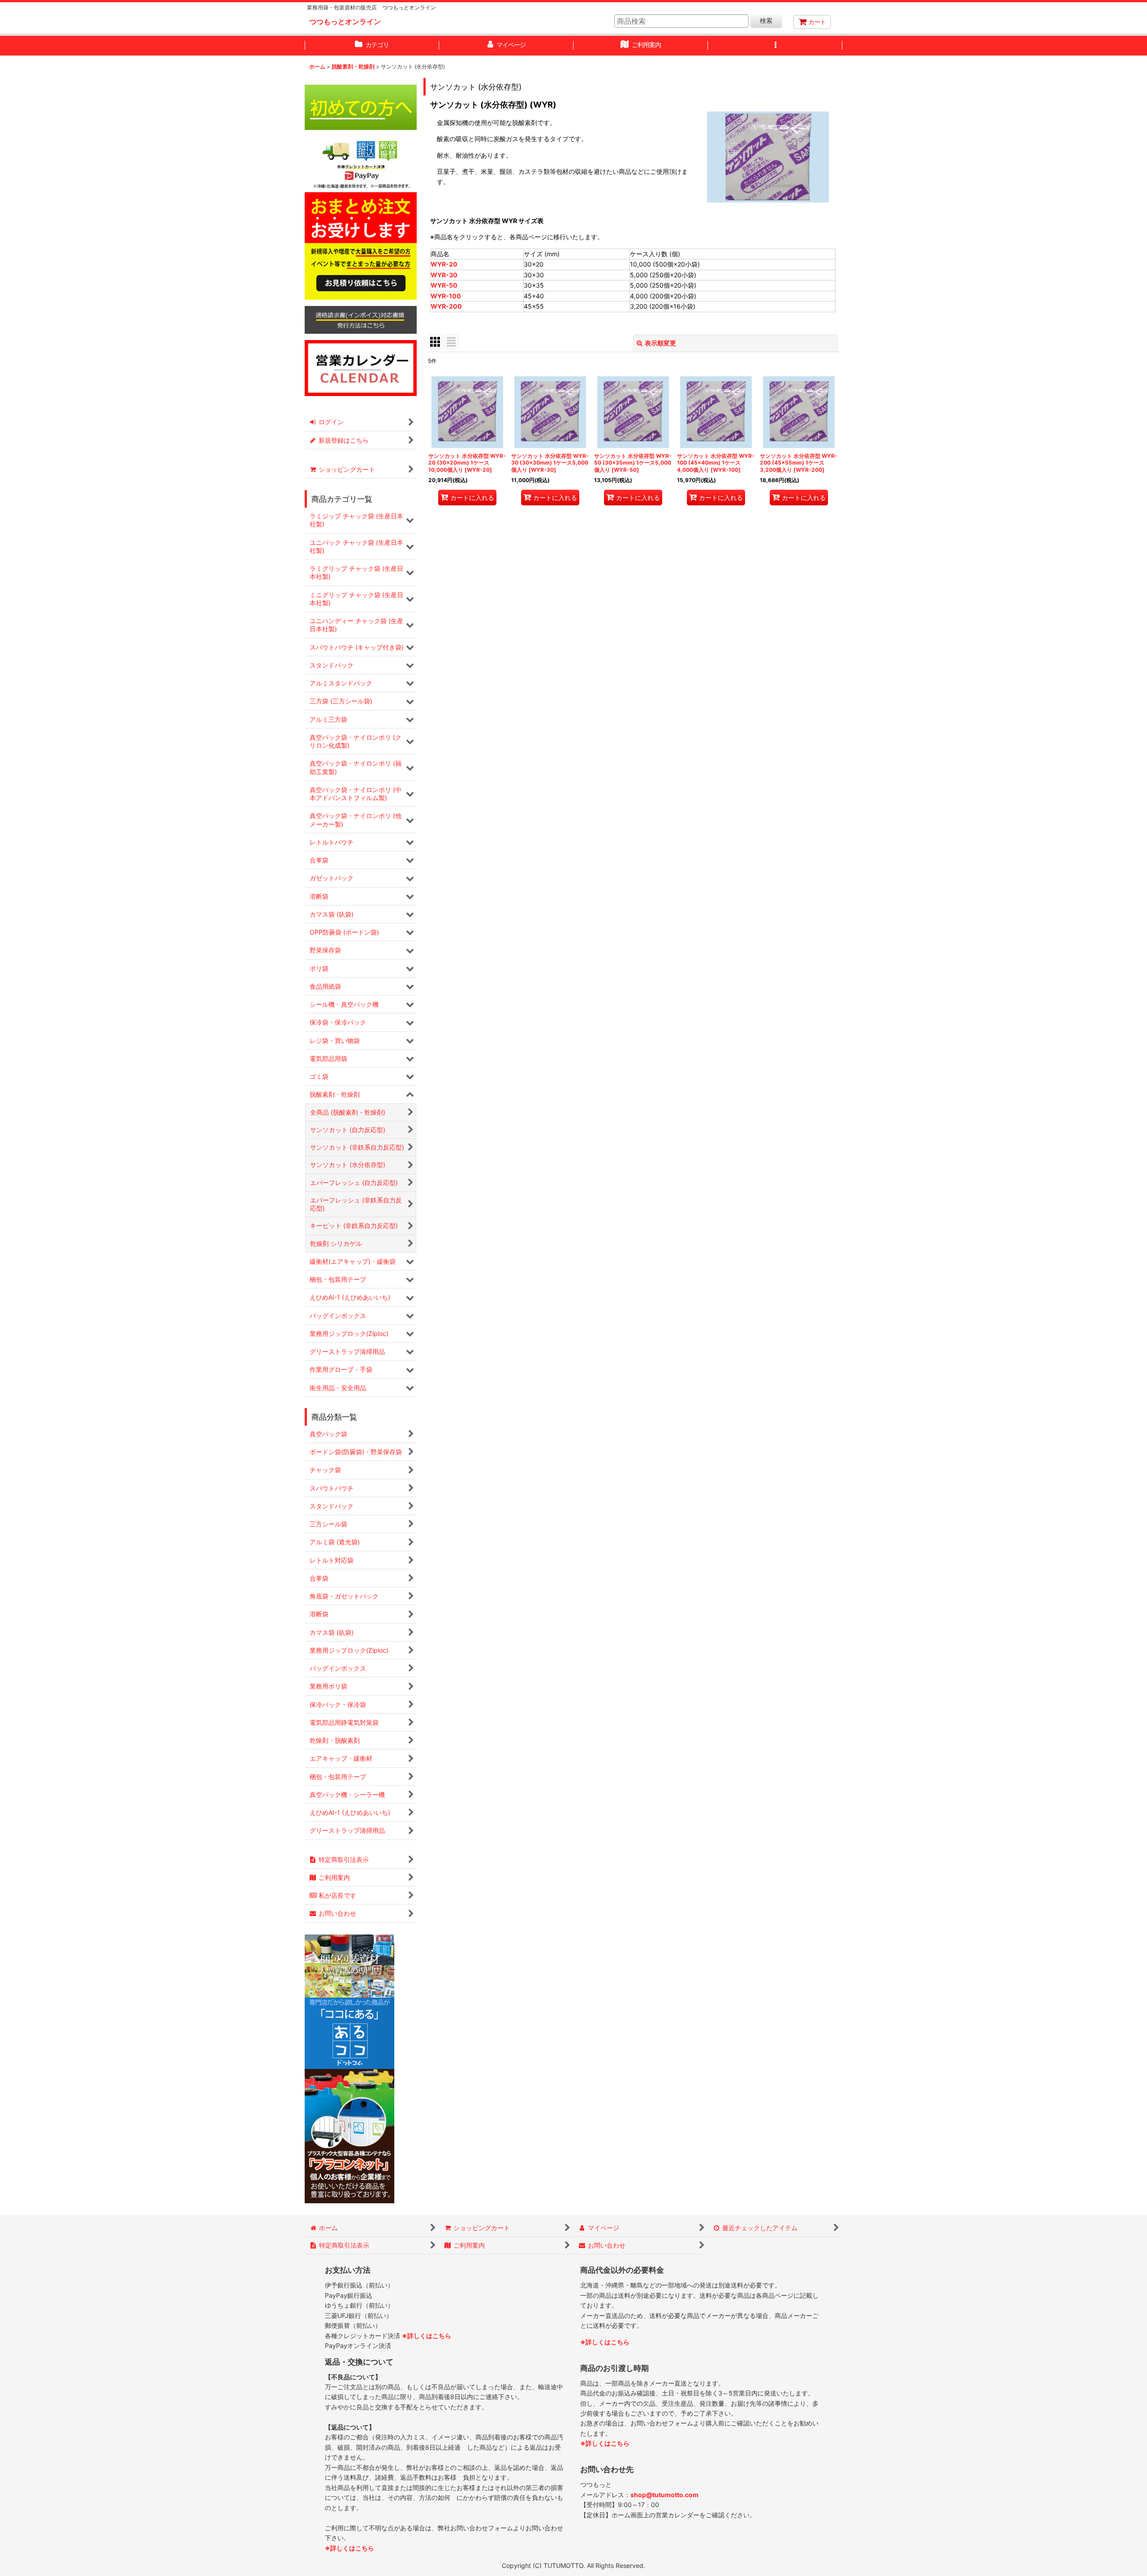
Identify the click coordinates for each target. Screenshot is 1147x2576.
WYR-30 (444, 275)
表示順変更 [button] (660, 343)
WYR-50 (444, 285)
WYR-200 (446, 306)
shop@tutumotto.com (664, 2495)
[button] (775, 46)
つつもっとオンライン (345, 22)
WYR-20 (444, 264)
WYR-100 (446, 296)
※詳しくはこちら (427, 2336)
